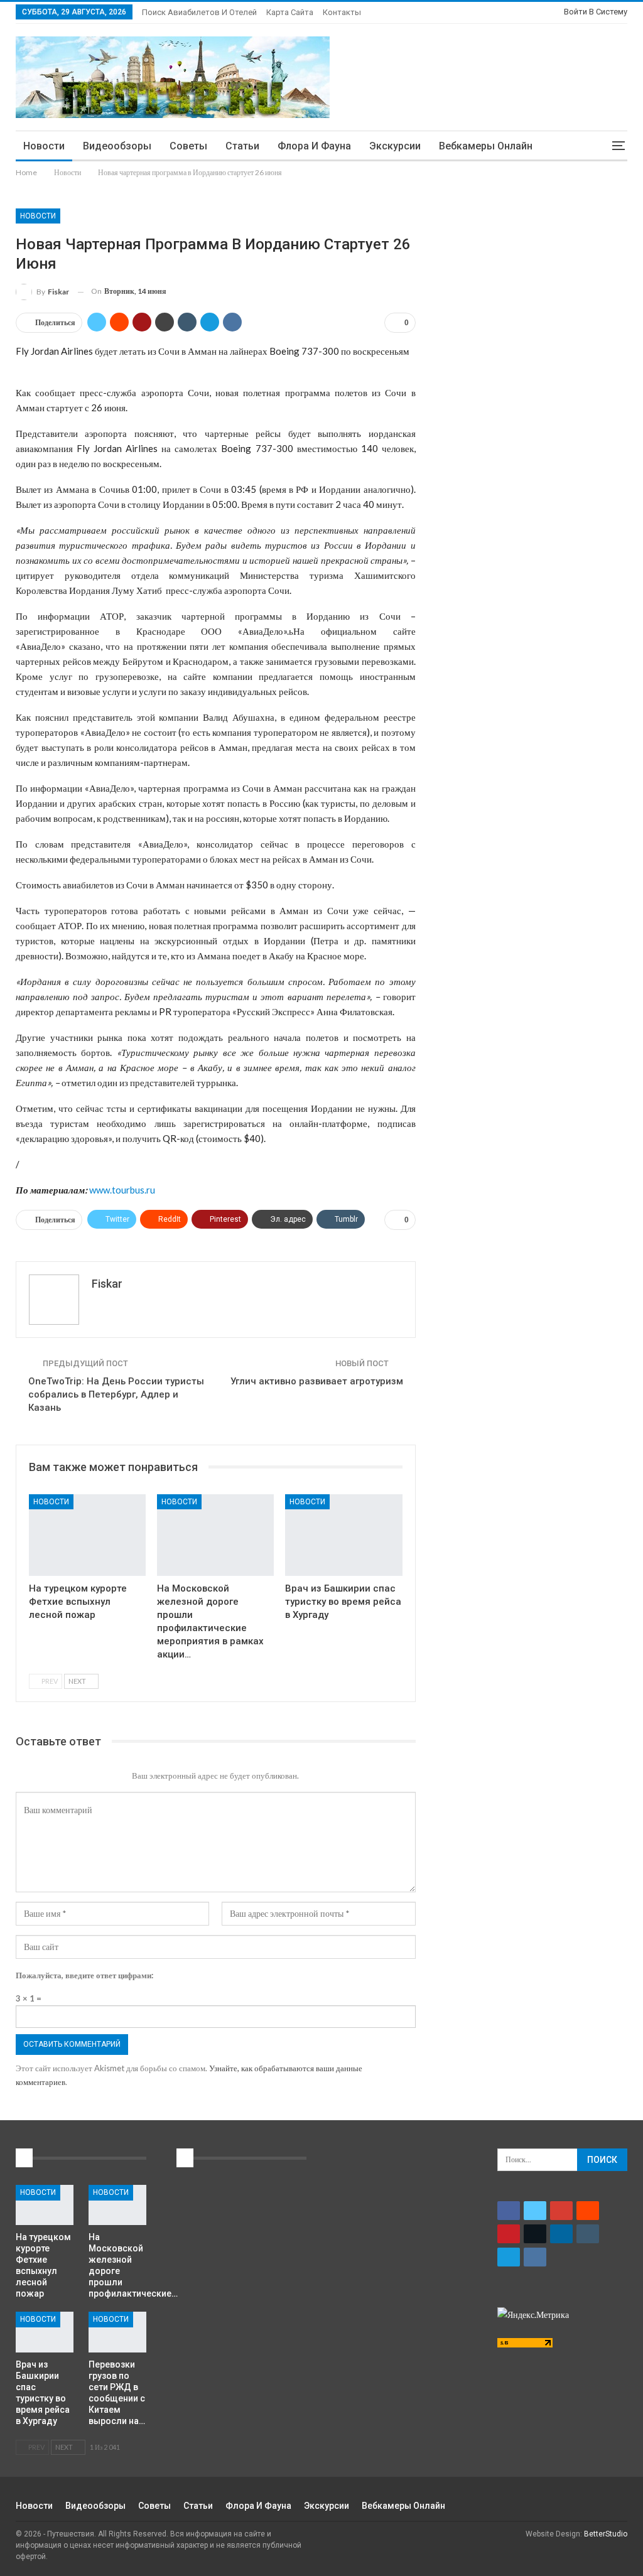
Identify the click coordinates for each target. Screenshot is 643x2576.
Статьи (242, 146)
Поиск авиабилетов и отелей (199, 12)
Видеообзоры (117, 146)
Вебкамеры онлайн (486, 146)
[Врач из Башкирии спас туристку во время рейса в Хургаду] (343, 1535)
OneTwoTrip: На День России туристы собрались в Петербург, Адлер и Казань (116, 1394)
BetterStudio (606, 2534)
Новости (44, 146)
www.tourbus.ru (122, 1190)
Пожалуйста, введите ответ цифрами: (84, 1975)
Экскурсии (395, 146)
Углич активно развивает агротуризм (317, 1381)
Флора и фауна (314, 146)
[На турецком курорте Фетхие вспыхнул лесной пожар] (87, 1535)
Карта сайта (290, 12)
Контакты (342, 12)
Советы (188, 146)
